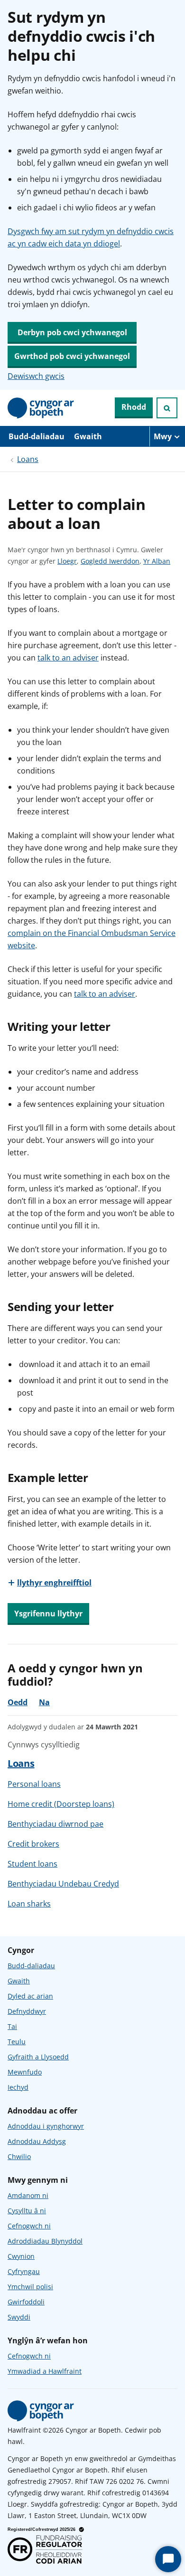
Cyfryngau (24, 2271)
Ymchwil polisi (30, 2287)
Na (44, 1702)
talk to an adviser (68, 658)
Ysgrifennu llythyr (48, 1614)
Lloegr (67, 561)
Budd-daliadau (37, 436)
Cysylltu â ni (27, 2211)
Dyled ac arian (30, 1996)
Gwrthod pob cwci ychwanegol (72, 356)
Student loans (32, 1864)
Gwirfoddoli (26, 2302)
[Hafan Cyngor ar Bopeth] (41, 408)
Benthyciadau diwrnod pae (55, 1824)
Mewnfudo (25, 2072)
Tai (12, 2026)
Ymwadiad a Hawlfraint (45, 2371)
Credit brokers (33, 1844)
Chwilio (19, 2156)
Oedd (18, 1702)
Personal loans (34, 1784)
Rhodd (134, 407)
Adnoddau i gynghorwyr (46, 2126)
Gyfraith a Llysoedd (38, 2057)
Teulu (17, 2042)
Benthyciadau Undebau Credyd (63, 1884)
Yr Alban (157, 561)
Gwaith (88, 436)
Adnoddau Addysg (37, 2141)
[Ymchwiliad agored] (167, 408)
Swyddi (19, 2317)
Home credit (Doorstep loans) (61, 1804)
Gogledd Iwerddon (110, 561)
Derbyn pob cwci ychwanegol (72, 332)
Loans (28, 459)
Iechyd (18, 2087)
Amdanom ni (28, 2195)
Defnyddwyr (27, 2011)
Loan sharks (29, 1904)
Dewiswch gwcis (36, 376)
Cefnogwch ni (29, 2226)
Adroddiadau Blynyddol (45, 2241)
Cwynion (21, 2256)
